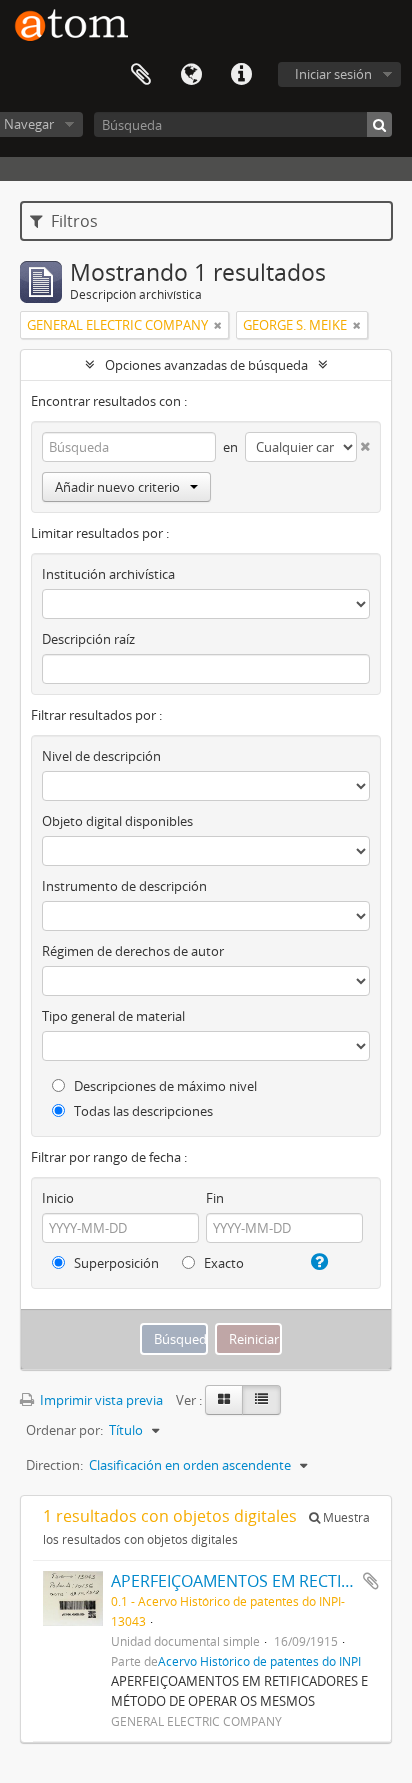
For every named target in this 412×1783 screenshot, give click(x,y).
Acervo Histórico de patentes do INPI (259, 1661)
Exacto (222, 1263)
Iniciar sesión (333, 74)
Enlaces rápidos (241, 75)
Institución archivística (108, 574)
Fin (215, 1198)
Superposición (115, 1263)
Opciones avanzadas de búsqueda (206, 365)
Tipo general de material (113, 1016)
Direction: (54, 1465)
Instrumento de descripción (124, 886)
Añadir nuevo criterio (117, 487)
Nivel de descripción (101, 756)
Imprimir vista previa (100, 1400)
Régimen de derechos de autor (133, 951)
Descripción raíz (88, 639)
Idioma (191, 75)
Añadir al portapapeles (371, 1581)
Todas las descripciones (142, 1111)
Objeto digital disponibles (117, 821)
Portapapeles (141, 75)
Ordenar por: (64, 1430)
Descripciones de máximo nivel (164, 1086)
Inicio (58, 1198)
